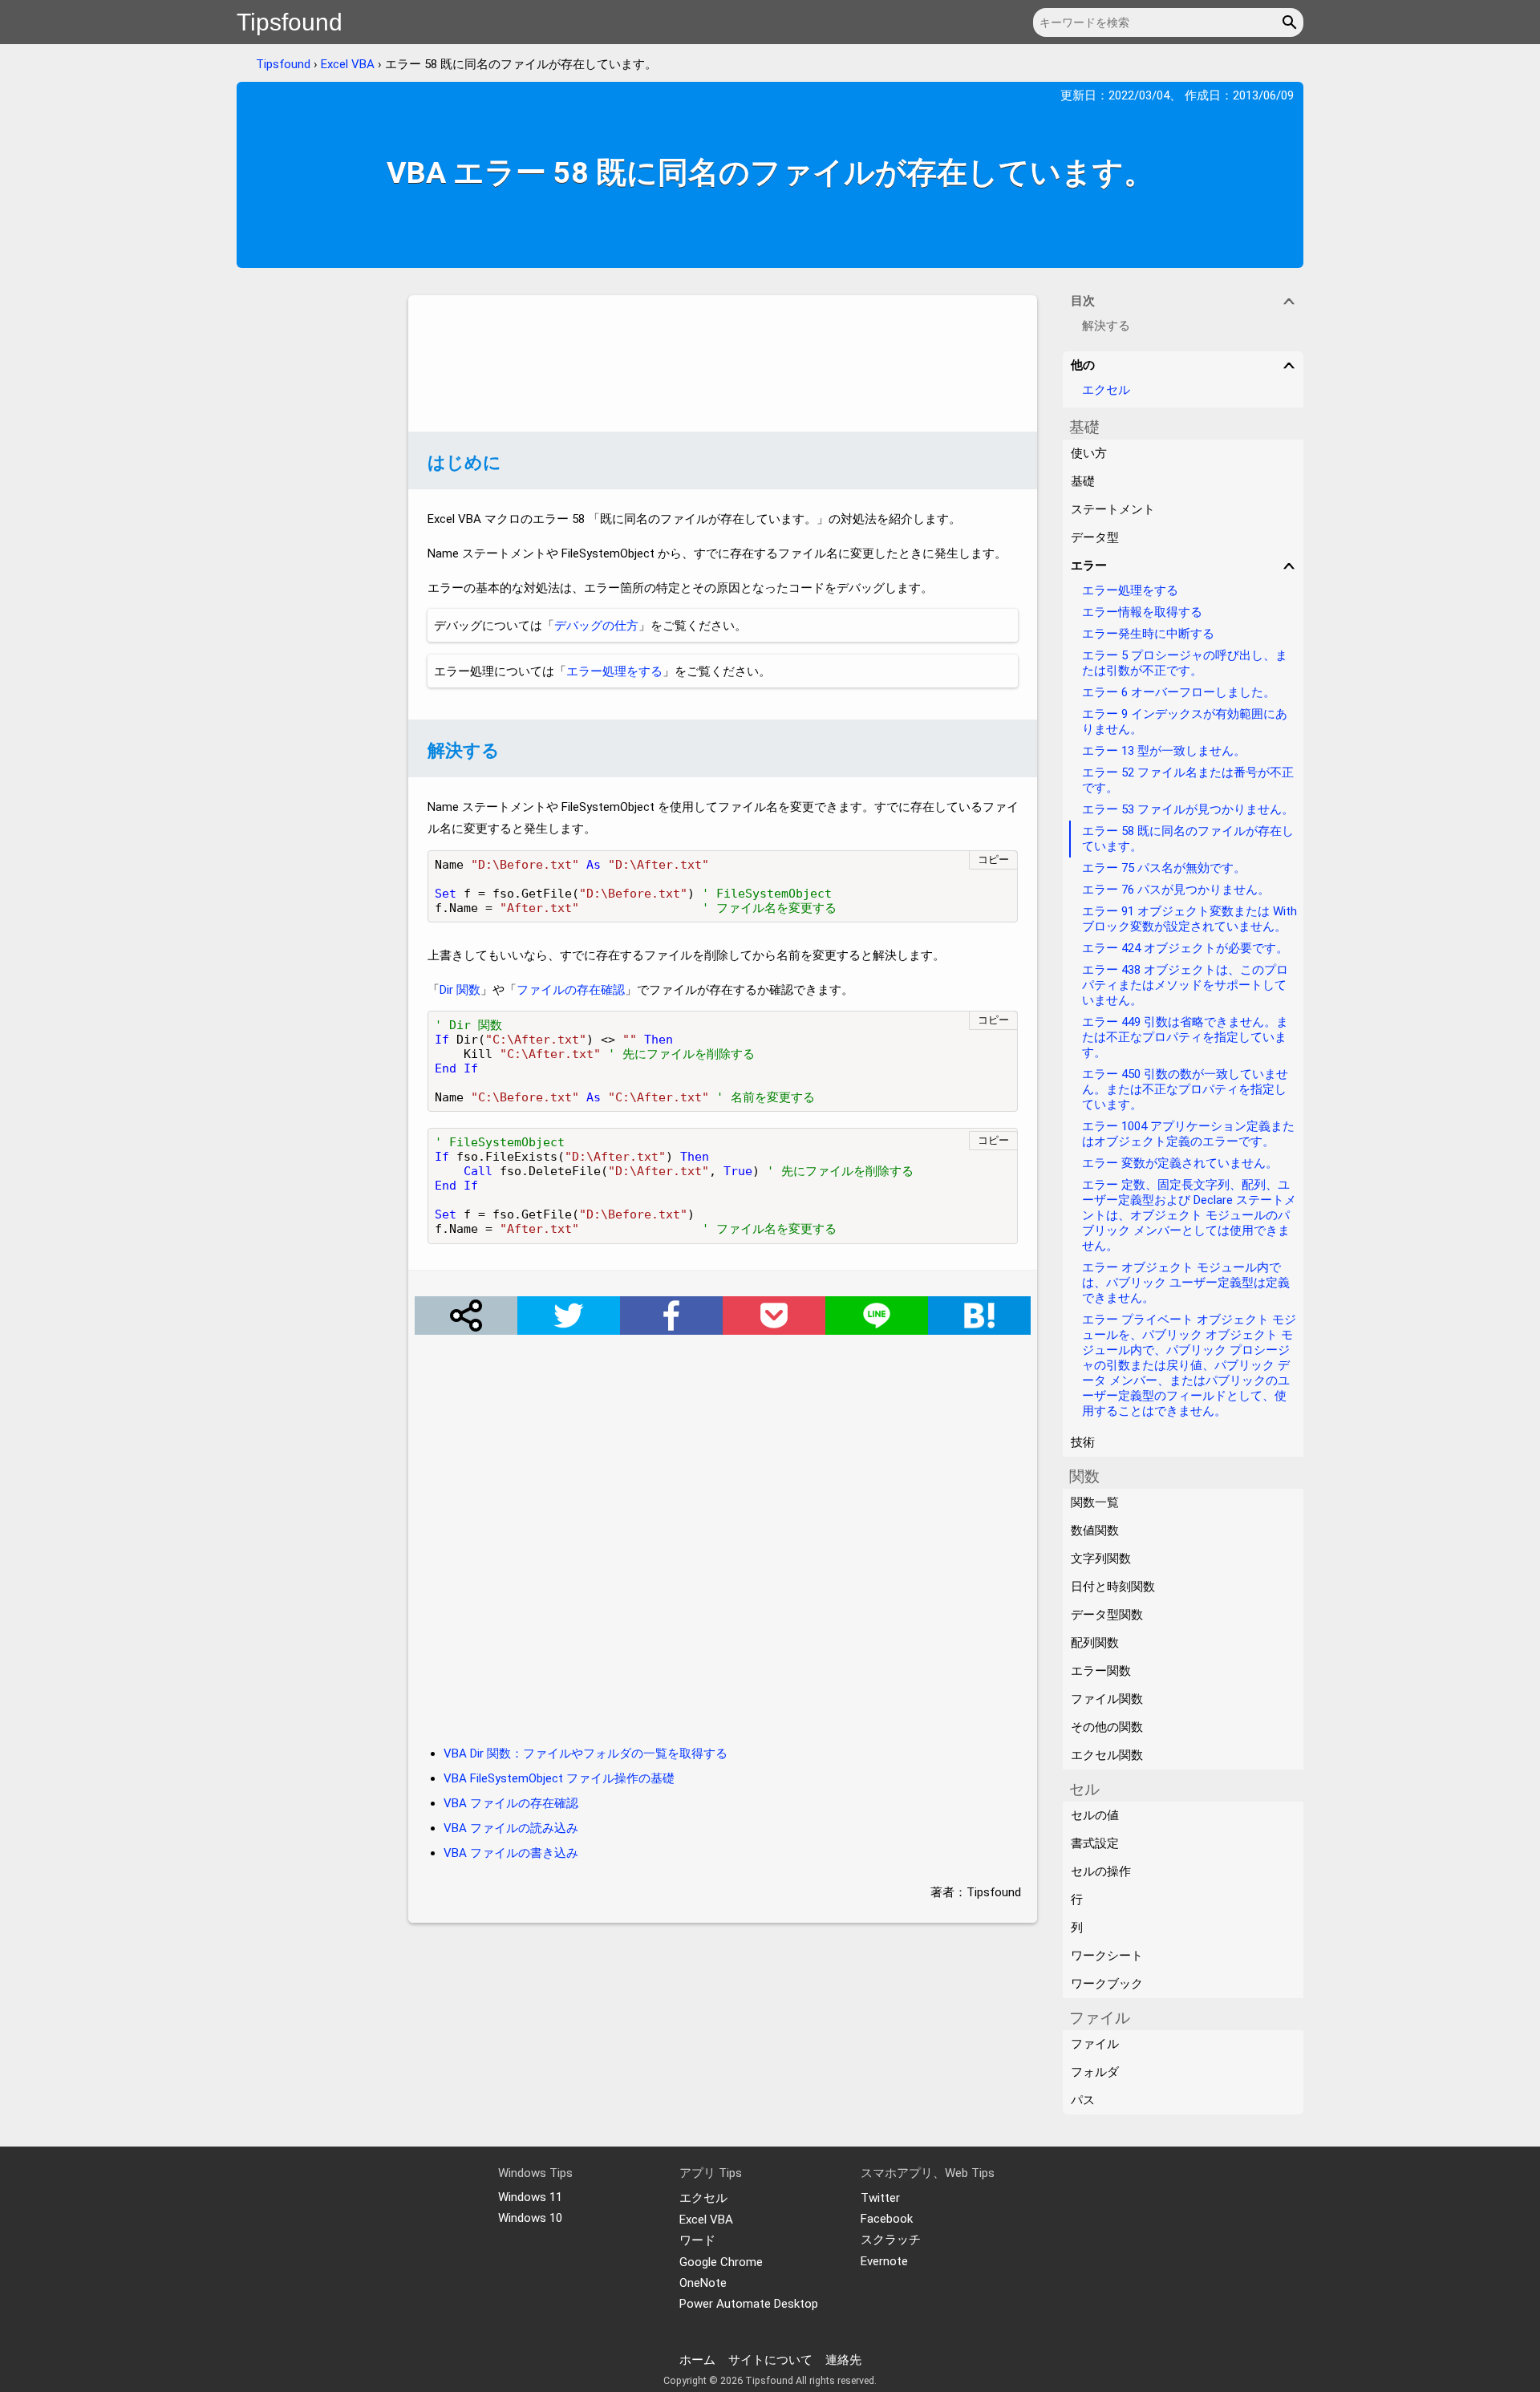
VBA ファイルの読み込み (511, 1828)
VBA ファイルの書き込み (511, 1853)
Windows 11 (530, 2197)
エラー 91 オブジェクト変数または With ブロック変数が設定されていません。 (1189, 919)
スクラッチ (891, 2240)
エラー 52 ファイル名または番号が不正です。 (1188, 780)
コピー (993, 859)
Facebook (887, 2219)
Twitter (880, 2198)
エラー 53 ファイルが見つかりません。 (1188, 809)
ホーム (697, 2360)
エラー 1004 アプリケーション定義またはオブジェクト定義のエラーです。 (1188, 1134)
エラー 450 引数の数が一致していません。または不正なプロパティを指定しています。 (1185, 1089)
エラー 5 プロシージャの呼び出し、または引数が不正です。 (1185, 663)
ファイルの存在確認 (571, 990)
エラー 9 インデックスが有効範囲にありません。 (1185, 722)
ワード (697, 2240)
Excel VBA (348, 64)
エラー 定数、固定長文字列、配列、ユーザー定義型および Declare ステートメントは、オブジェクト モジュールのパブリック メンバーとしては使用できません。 (1189, 1215)
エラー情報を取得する (1142, 612)
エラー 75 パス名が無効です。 (1164, 868)
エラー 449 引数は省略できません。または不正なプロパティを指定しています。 (1185, 1037)
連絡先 (843, 2360)
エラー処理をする (614, 671)
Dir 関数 (460, 990)
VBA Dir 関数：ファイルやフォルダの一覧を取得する (586, 1753)
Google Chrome (721, 2262)
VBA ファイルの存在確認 (511, 1803)
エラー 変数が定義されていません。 (1180, 1163)
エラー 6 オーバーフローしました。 (1179, 692)
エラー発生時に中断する (1148, 634)
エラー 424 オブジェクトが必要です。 (1185, 948)
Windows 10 (530, 2218)
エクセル (1106, 390)
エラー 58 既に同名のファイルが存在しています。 (1188, 839)
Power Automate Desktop (749, 2304)
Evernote (884, 2261)
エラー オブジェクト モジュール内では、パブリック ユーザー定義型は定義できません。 (1186, 1283)
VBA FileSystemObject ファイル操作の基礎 (559, 1778)
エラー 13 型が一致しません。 (1164, 751)
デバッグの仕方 (596, 626)
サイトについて (770, 2360)
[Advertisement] (723, 363)
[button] (1292, 22)
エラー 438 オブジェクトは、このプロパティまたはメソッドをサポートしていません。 (1185, 985)
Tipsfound (290, 22)
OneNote (703, 2283)
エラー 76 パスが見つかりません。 (1176, 890)
